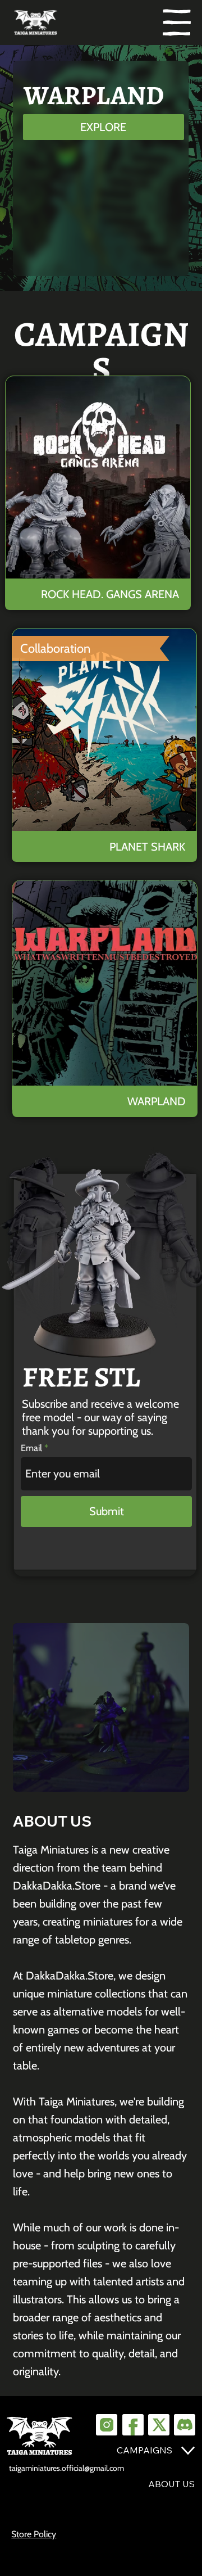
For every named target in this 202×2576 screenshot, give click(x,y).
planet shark (147, 846)
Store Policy (34, 2534)
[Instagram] (107, 2425)
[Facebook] (133, 2425)
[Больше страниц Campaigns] (188, 2451)
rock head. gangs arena (109, 594)
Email (31, 1448)
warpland (157, 1101)
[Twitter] (159, 2425)
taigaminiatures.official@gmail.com (66, 2468)
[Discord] (185, 2425)
